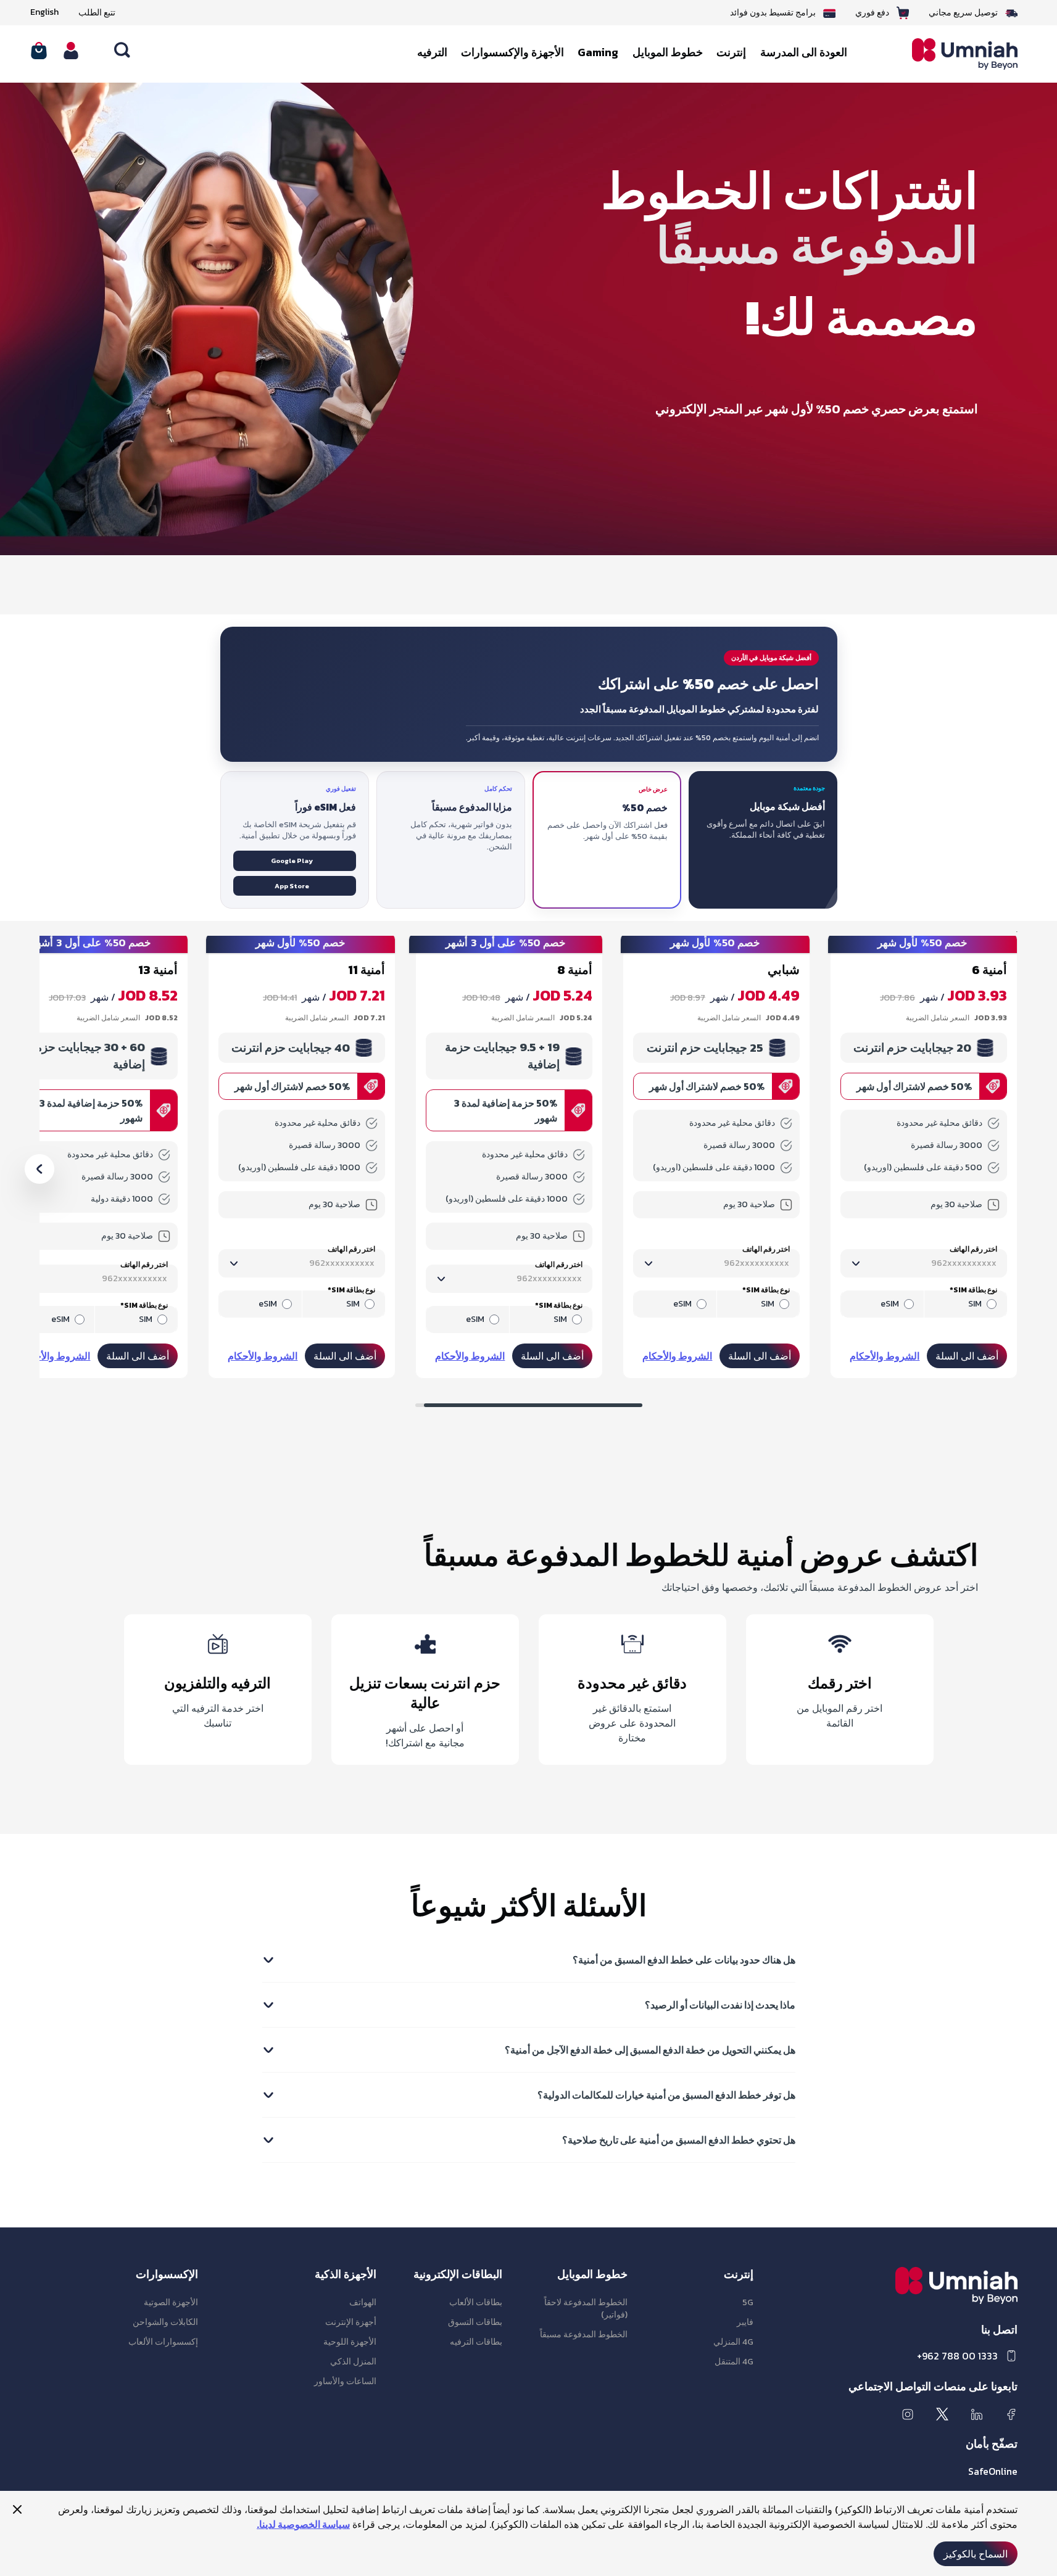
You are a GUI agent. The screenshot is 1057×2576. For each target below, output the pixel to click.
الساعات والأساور (345, 2381)
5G (748, 2302)
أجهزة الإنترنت (351, 2322)
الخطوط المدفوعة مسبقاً (584, 2334)
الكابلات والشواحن (165, 2322)
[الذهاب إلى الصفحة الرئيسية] (955, 54)
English (44, 12)
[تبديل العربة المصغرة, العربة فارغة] (39, 51)
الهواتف (363, 2302)
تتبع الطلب (97, 13)
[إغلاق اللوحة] (17, 2509)
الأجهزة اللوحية (350, 2342)
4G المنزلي (733, 2342)
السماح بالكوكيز (976, 2554)
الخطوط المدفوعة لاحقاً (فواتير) (586, 2309)
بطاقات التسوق (475, 2322)
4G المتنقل (734, 2362)
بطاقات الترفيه (476, 2342)
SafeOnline (993, 2471)
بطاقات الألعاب (476, 2302)
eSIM (890, 1304)
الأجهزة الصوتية (171, 2302)
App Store (292, 886)
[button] (39, 1169)
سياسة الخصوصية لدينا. (303, 2524)
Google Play (292, 861)
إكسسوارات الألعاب (163, 2342)
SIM (975, 1304)
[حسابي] (71, 51)
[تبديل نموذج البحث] (123, 51)
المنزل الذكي (353, 2362)
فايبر (745, 2322)
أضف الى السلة (967, 1356)
